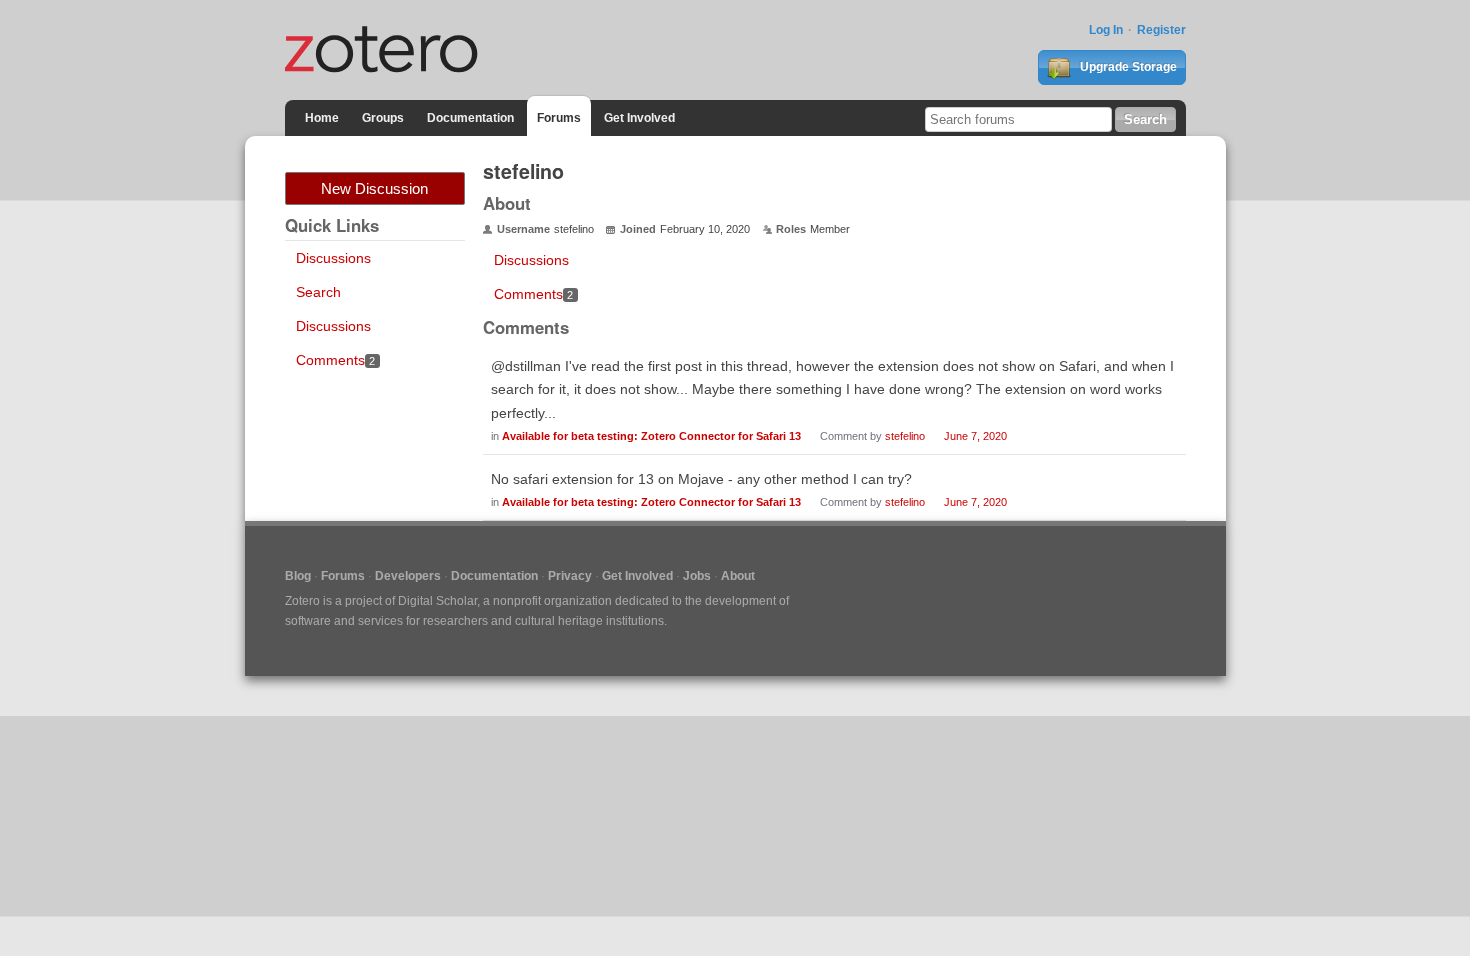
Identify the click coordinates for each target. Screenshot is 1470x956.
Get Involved (639, 118)
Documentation (470, 118)
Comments (336, 360)
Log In (1106, 30)
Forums (559, 118)
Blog (298, 576)
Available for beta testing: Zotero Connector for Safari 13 (651, 436)
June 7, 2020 (975, 436)
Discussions (333, 258)
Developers (408, 576)
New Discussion (374, 188)
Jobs (697, 576)
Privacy (570, 576)
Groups (383, 118)
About (738, 576)
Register (1161, 30)
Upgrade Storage (1127, 67)
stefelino (905, 436)
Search (318, 292)
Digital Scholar (437, 601)
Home (322, 118)
